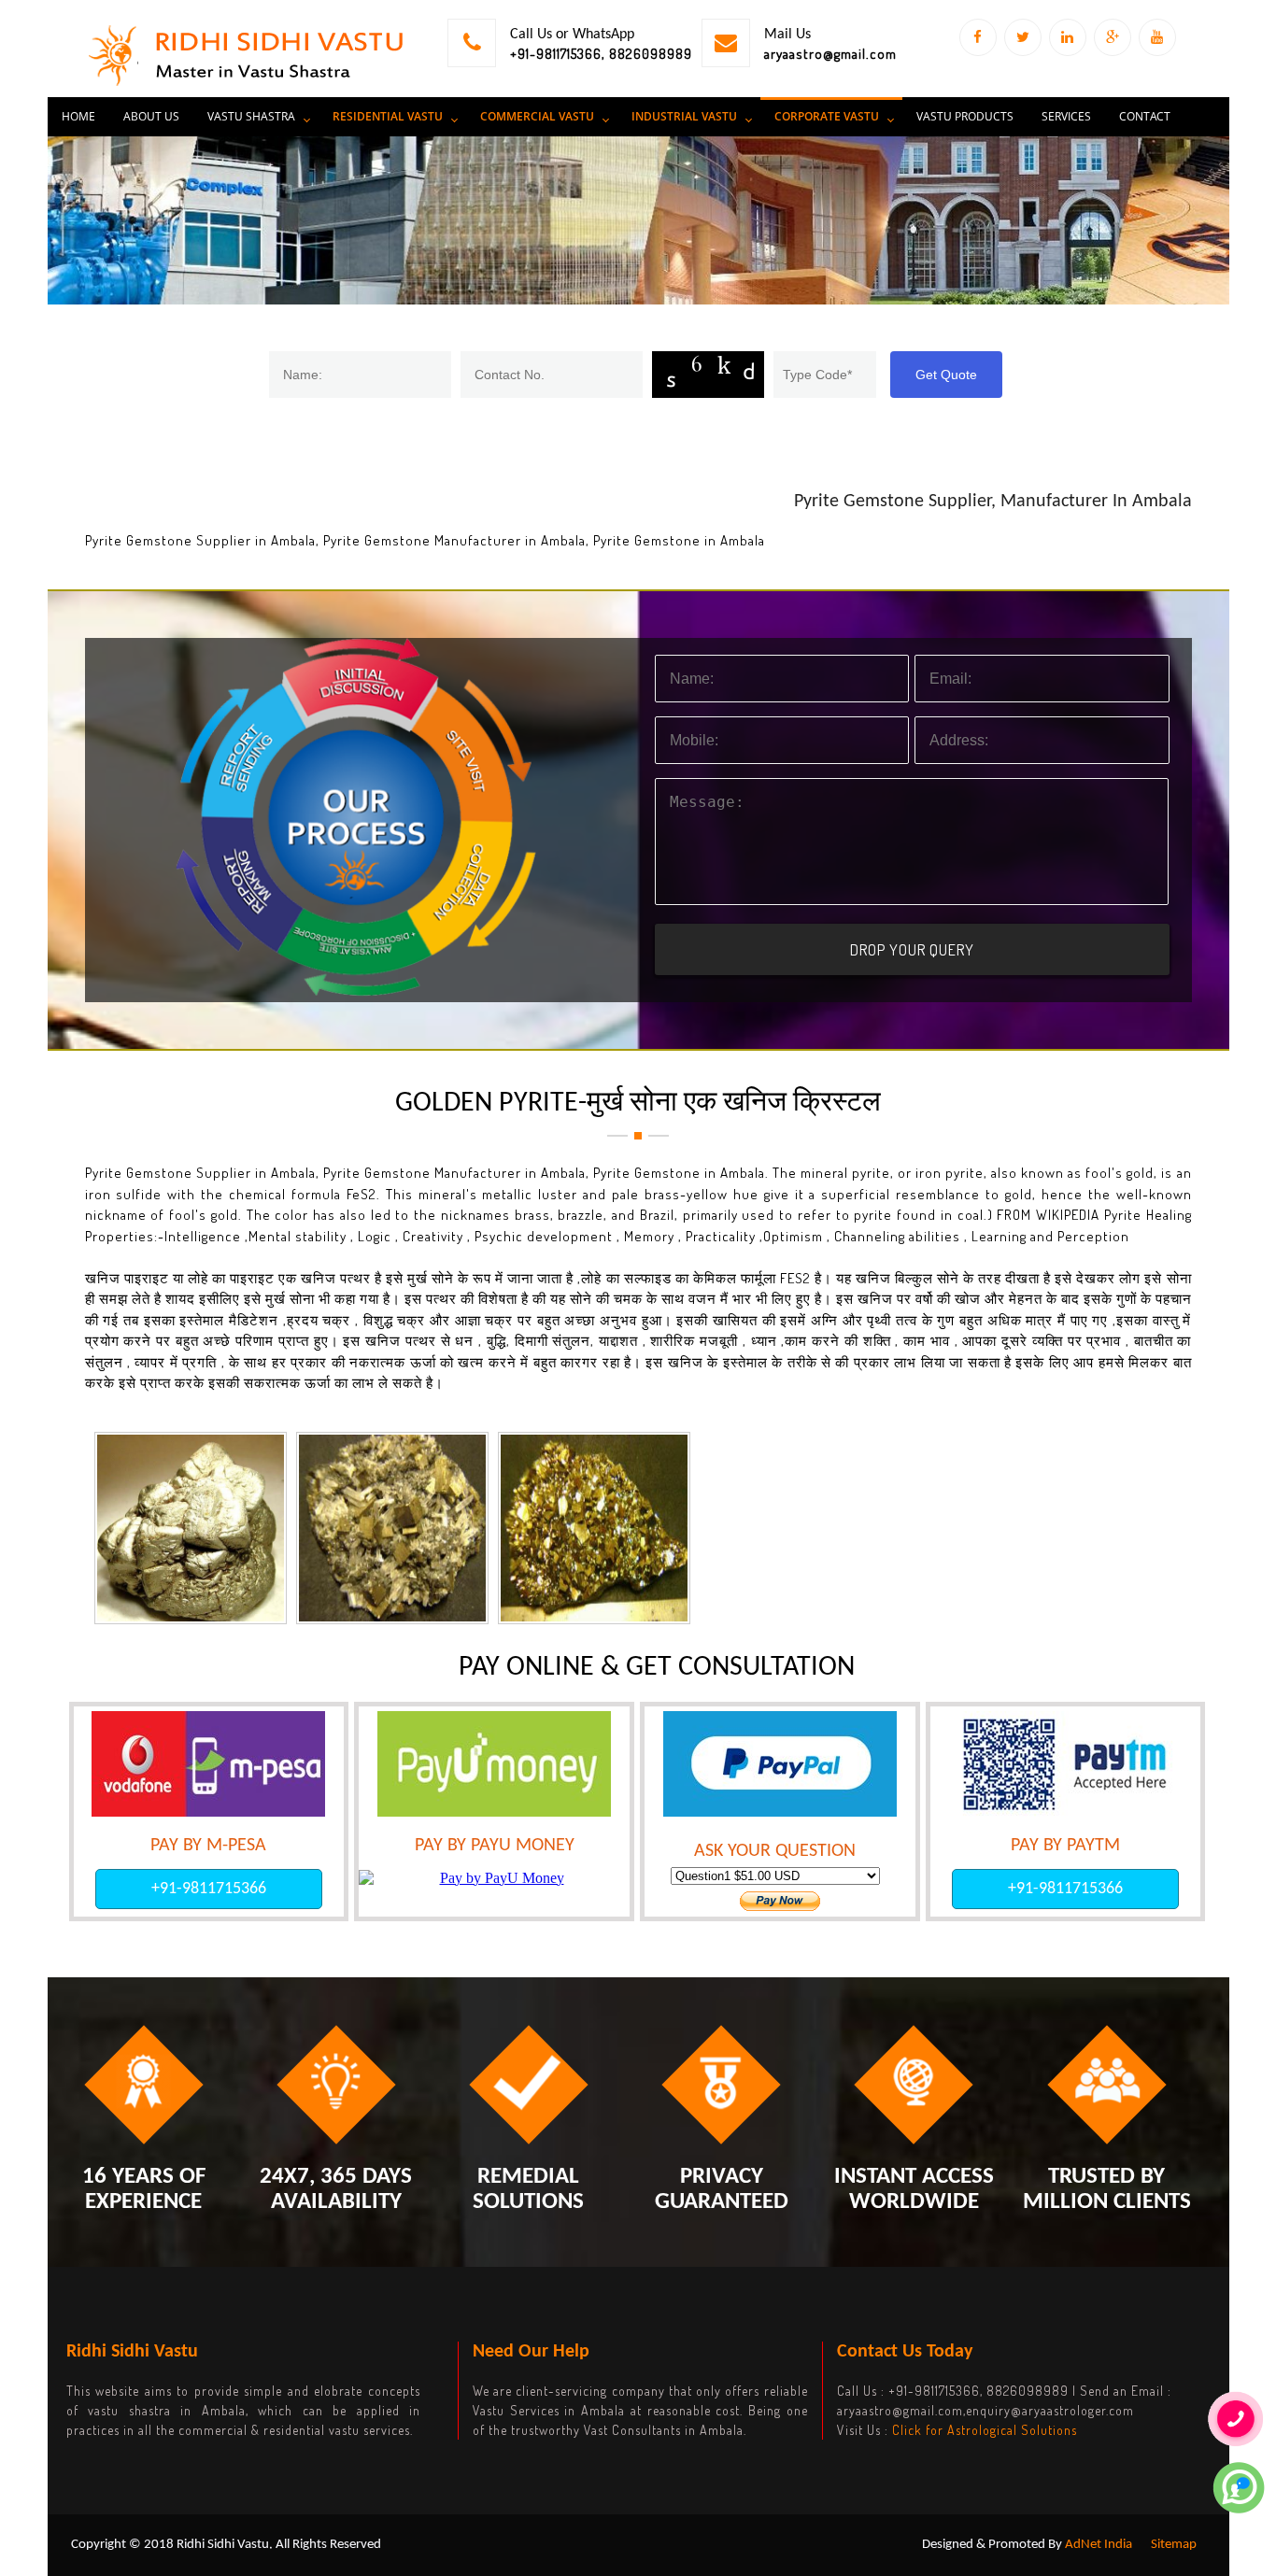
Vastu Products (965, 116)
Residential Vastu (388, 116)
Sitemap (1174, 2545)
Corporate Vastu (827, 116)
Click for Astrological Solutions (985, 2430)
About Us (151, 116)
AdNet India (1099, 2545)
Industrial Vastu (684, 116)
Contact (1145, 116)
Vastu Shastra (251, 116)
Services (1066, 116)
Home (78, 116)
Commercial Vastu (537, 116)
